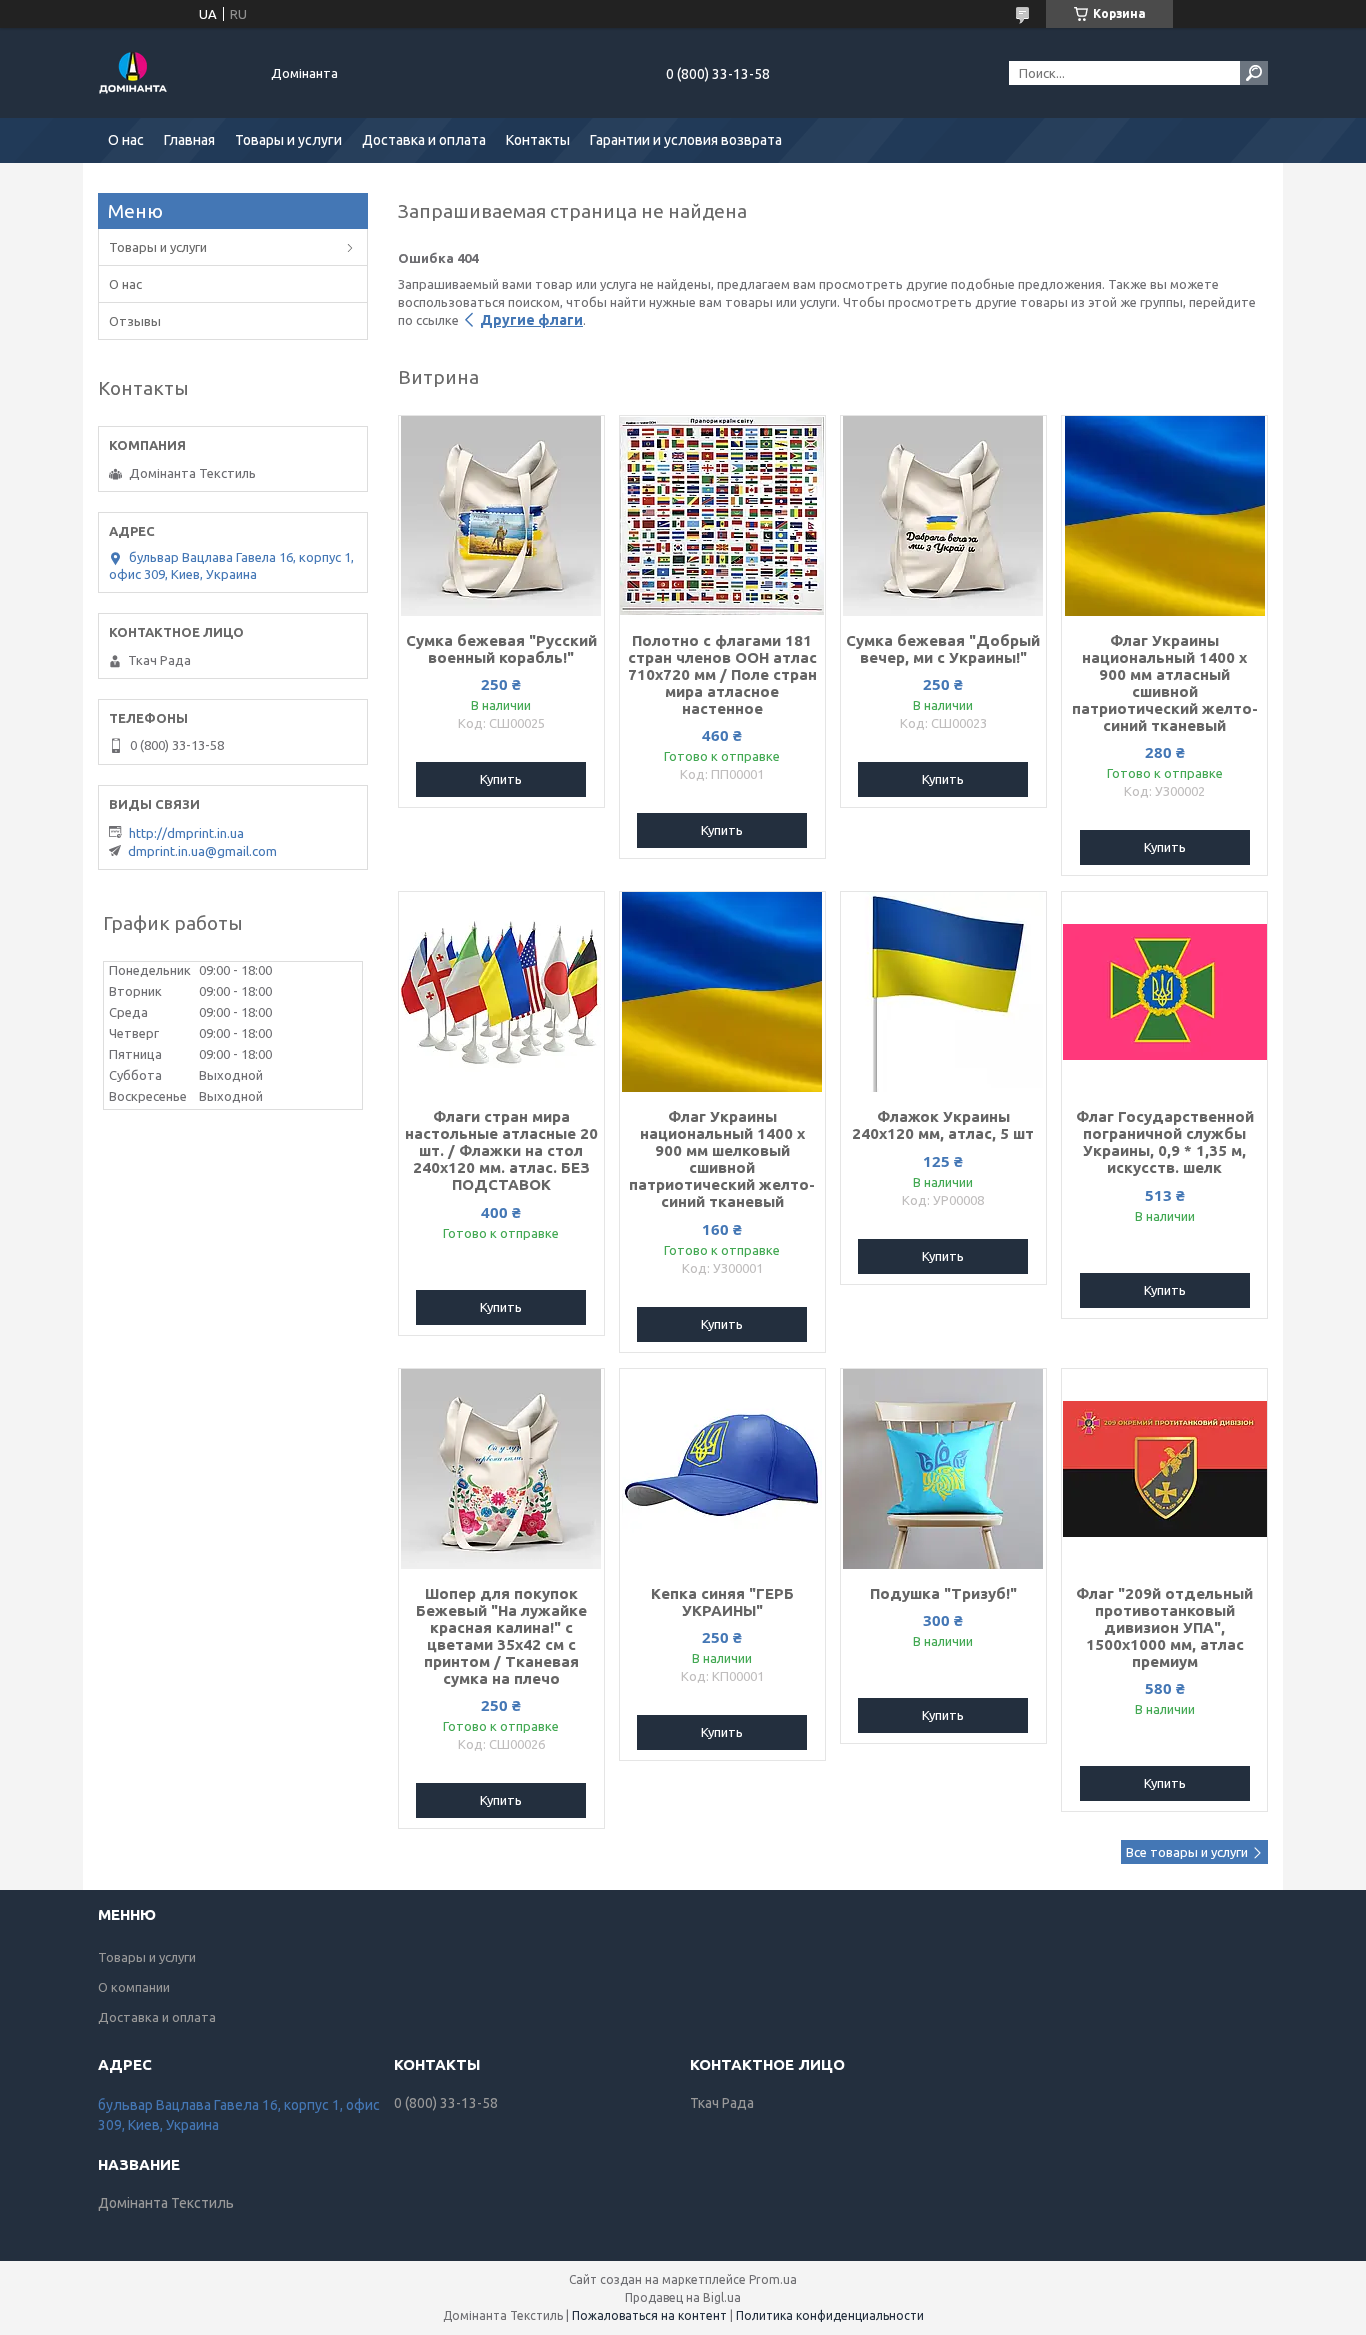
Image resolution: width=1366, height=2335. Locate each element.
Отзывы (135, 321)
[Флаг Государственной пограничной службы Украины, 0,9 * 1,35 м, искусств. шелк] (1164, 992)
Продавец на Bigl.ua (683, 2297)
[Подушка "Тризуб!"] (943, 1469)
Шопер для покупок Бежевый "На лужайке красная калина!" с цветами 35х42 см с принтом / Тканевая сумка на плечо (501, 1636)
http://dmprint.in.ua (186, 833)
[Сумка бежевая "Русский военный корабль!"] (501, 516)
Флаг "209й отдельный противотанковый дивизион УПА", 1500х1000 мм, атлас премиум (1164, 1627)
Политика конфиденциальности (830, 2315)
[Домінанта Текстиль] (173, 73)
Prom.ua (773, 2279)
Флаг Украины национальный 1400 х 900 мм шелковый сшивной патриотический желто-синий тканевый (722, 1159)
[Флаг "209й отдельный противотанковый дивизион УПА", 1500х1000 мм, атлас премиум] (1164, 1469)
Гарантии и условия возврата (686, 140)
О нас (126, 140)
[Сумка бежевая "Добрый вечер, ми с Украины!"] (943, 516)
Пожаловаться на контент (649, 2315)
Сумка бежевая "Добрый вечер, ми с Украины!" (943, 649)
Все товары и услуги (1187, 1852)
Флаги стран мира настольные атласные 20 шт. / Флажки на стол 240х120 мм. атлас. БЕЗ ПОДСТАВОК (501, 1150)
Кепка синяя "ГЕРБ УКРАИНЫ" (722, 1602)
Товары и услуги (288, 140)
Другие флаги (531, 320)
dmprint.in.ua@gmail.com (202, 851)
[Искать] (1254, 73)
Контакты (538, 140)
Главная (189, 140)
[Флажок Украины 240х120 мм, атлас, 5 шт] (943, 992)
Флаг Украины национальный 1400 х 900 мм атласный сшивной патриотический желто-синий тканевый (1165, 683)
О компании (134, 1987)
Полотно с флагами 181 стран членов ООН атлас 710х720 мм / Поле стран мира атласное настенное (722, 674)
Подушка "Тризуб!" (943, 1593)
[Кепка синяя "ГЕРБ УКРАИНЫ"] (722, 1469)
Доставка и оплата (424, 140)
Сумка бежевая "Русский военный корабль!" (501, 649)
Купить (501, 779)
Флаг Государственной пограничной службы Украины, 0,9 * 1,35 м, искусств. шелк (1165, 1142)
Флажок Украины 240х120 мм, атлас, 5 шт (943, 1125)
